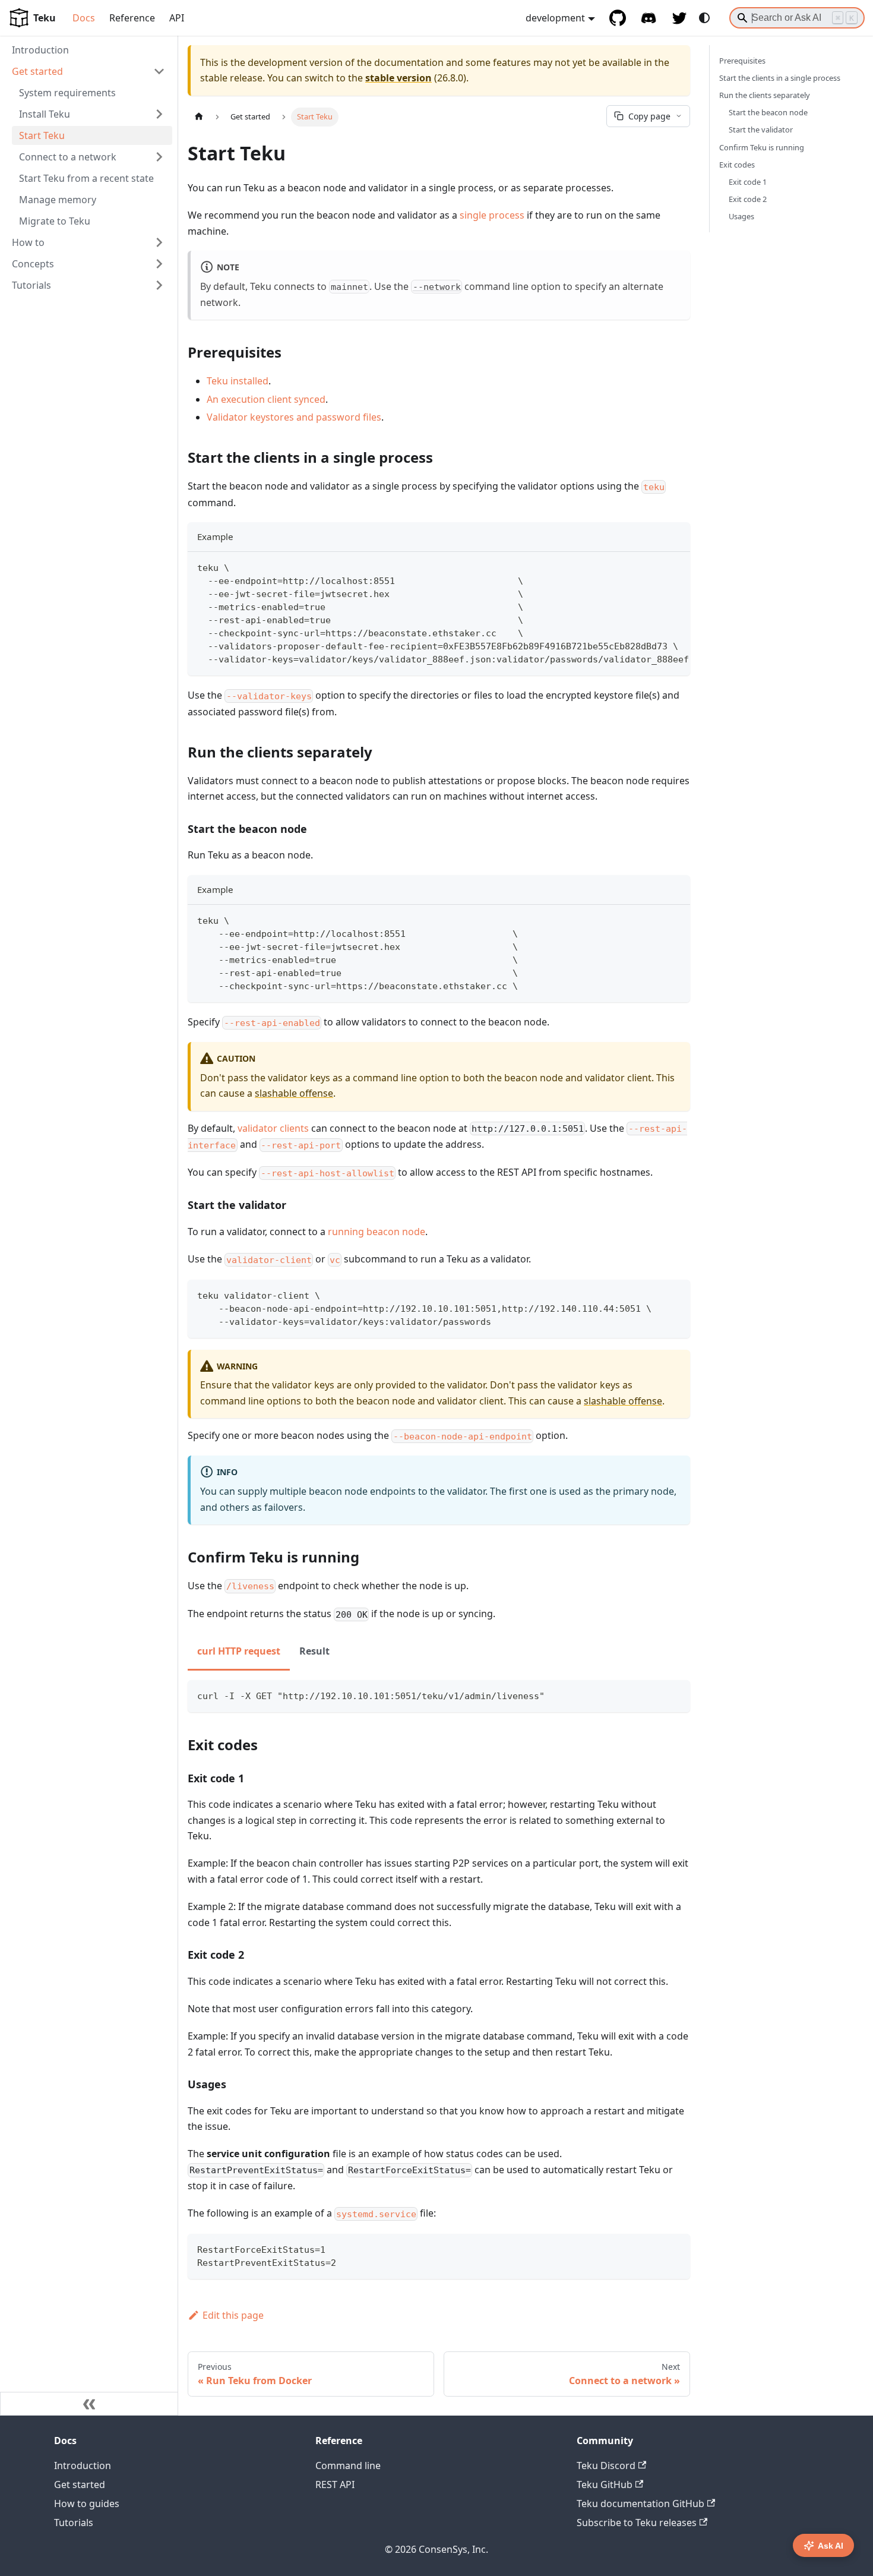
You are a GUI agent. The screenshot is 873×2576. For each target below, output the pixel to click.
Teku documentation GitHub (640, 2504)
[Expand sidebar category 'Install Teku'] (159, 114)
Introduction (83, 2465)
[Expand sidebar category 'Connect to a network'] (159, 157)
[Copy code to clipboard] (676, 567)
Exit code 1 (748, 182)
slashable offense (294, 1093)
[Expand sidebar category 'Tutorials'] (159, 285)
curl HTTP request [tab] (239, 1651)
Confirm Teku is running (762, 147)
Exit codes (737, 165)
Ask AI (831, 2546)
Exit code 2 (748, 199)
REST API (335, 2485)
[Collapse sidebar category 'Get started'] (159, 71)
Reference (132, 18)
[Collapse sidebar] (89, 2404)
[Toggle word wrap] (654, 567)
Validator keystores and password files (294, 417)
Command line (348, 2465)
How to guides (87, 2504)
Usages (741, 216)
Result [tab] (314, 1651)
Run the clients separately (765, 95)
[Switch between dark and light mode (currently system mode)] (704, 18)
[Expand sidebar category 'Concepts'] (159, 264)
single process (492, 215)
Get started (80, 2485)
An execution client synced (266, 399)
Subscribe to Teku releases (637, 2523)
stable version (398, 78)
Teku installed (238, 381)
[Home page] (199, 117)
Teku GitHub (605, 2485)
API (177, 18)
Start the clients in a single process (780, 78)
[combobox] (797, 18)
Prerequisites (742, 61)
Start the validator (761, 130)
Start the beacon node (768, 112)
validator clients (273, 1128)
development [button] (555, 18)
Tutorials (74, 2523)
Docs (84, 18)
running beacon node (377, 1232)
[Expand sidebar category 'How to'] (159, 242)
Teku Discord (606, 2465)
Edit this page (233, 2315)
